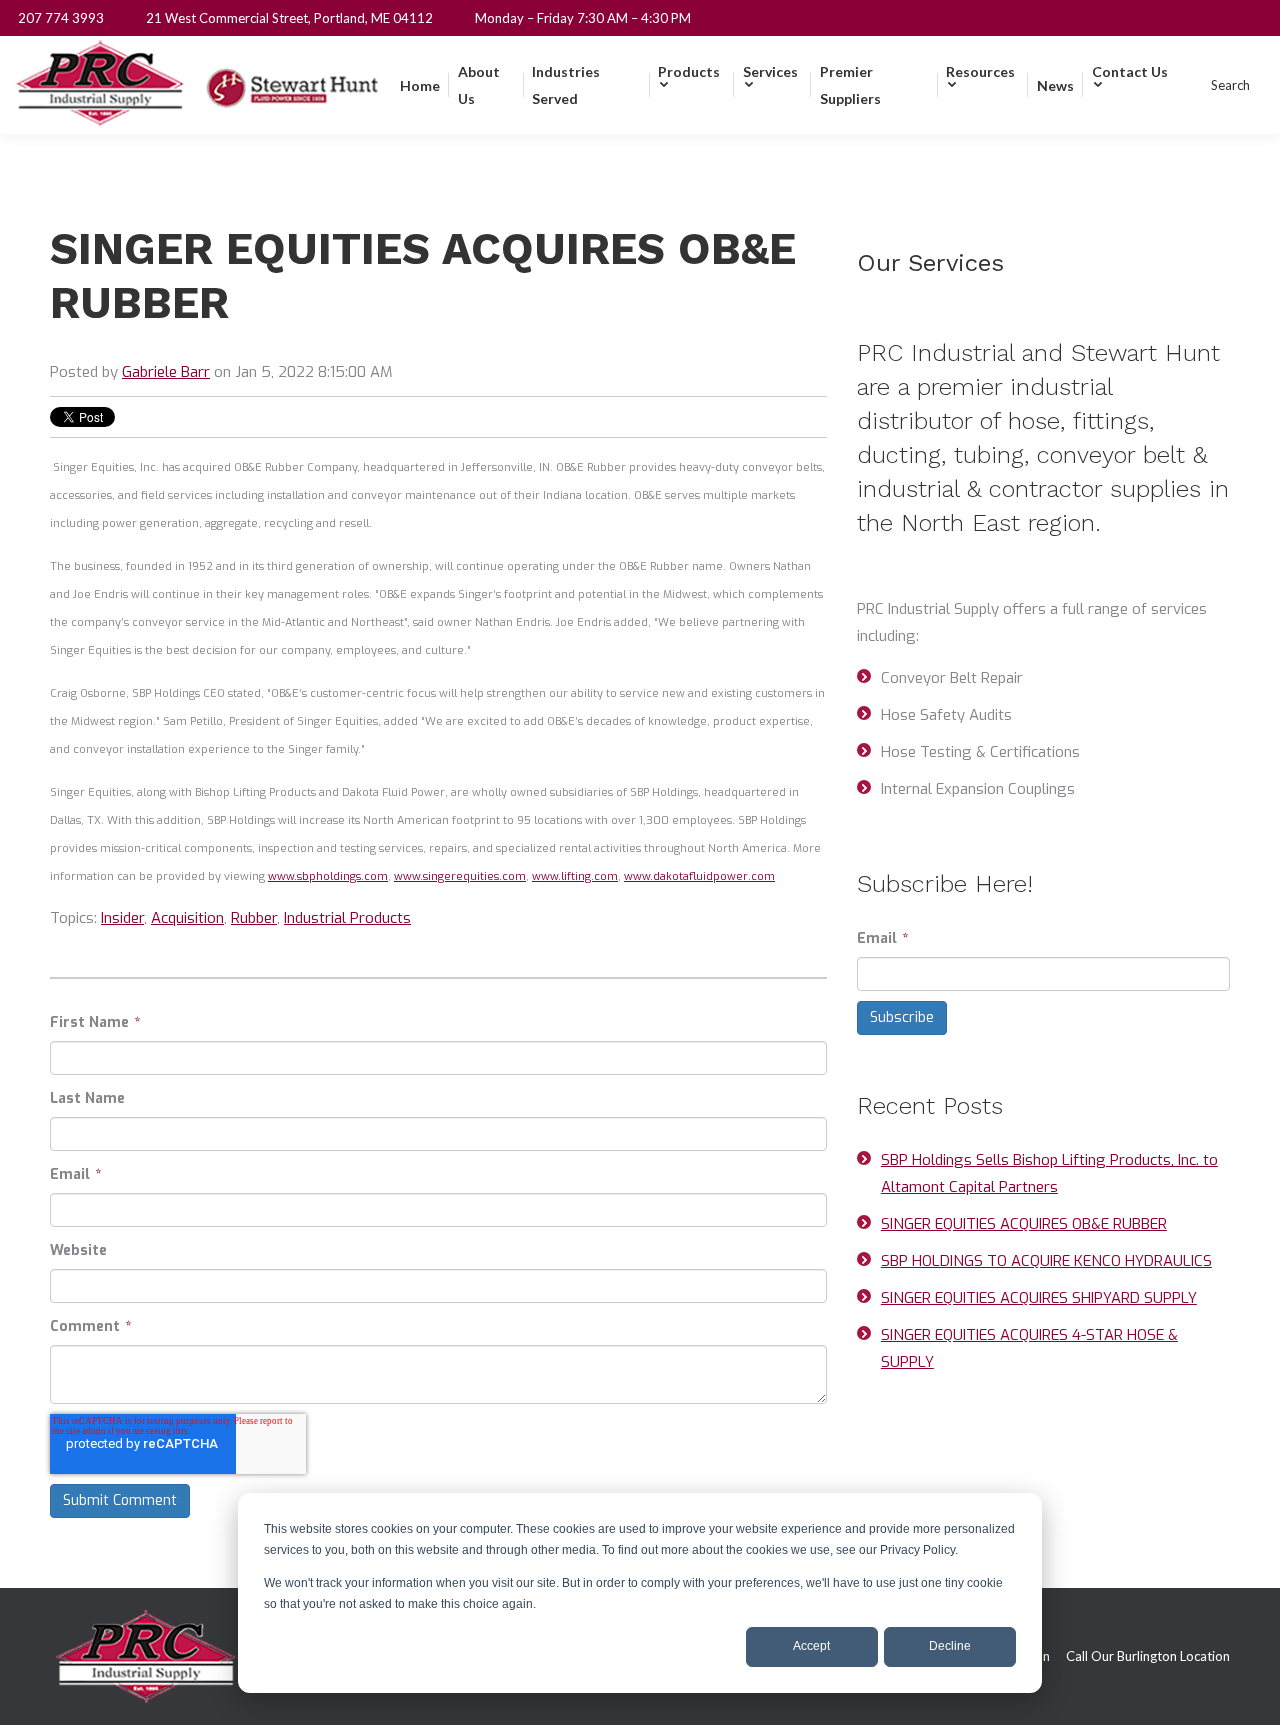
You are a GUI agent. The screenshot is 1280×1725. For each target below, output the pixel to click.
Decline (950, 1646)
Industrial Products (347, 918)
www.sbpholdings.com (328, 876)
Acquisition (187, 918)
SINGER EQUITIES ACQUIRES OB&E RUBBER (1024, 1224)
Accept (811, 1646)
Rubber (254, 918)
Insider (122, 918)
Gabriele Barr (166, 372)
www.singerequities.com (460, 876)
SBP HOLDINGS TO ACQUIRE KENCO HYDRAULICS (1046, 1261)
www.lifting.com (575, 876)
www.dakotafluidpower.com (699, 876)
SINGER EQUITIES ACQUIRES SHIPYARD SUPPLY (1039, 1298)
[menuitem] (420, 85)
